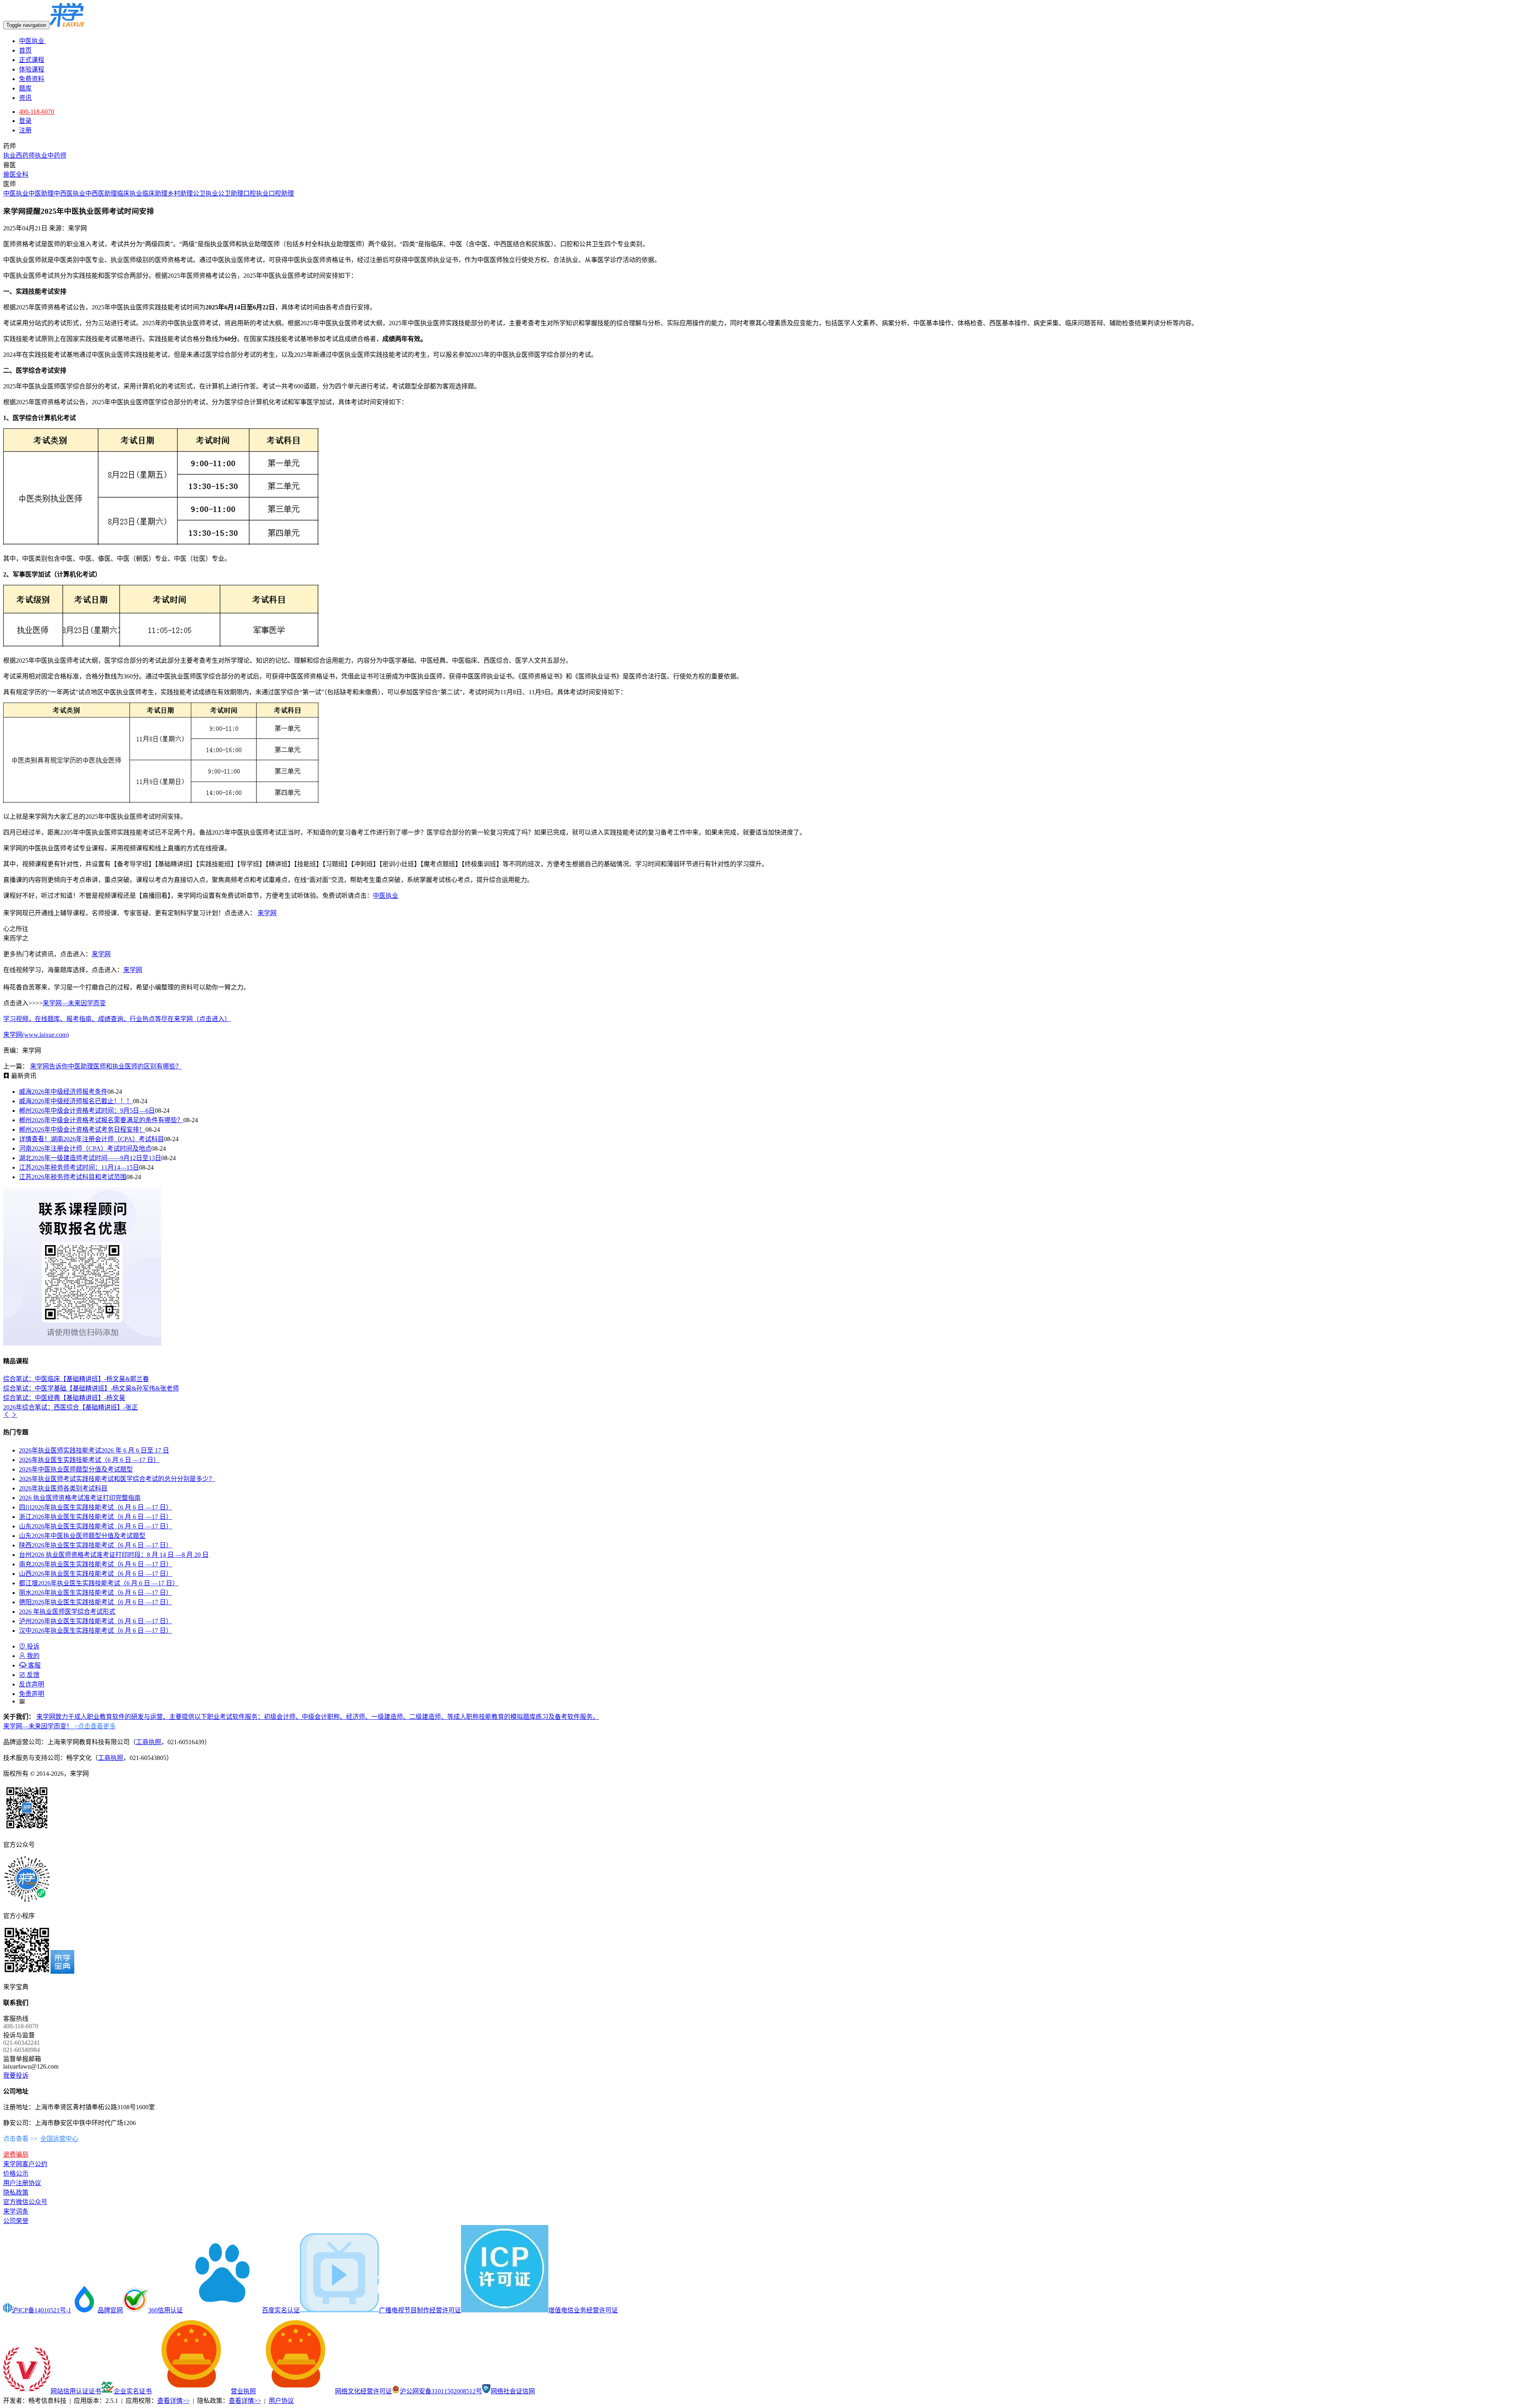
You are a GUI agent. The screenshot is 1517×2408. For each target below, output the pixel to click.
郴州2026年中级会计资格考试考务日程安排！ (82, 1130)
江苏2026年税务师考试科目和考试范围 (73, 1177)
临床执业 (130, 193)
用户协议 (281, 2401)
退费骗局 (16, 2155)
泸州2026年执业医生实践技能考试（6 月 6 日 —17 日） (96, 1621)
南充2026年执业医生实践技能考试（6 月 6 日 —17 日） (96, 1564)
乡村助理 (180, 193)
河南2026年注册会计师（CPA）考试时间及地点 (85, 1148)
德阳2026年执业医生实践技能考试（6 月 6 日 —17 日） (96, 1602)
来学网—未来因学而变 (74, 1003)
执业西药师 (19, 155)
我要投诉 (16, 2075)
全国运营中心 (59, 2139)
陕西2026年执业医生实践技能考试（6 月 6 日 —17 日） (96, 1545)
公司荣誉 (16, 2221)
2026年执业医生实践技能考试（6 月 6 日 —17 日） (89, 1460)
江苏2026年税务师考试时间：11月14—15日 (79, 1167)
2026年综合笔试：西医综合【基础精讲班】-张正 (71, 1407)
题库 (25, 88)
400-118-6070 (37, 112)
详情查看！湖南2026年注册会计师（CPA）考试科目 (91, 1139)
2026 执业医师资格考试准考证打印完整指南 (80, 1498)
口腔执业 (256, 193)
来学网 (267, 913)
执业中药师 (51, 155)
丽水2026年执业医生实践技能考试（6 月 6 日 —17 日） (96, 1593)
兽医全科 (16, 174)
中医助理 (41, 193)
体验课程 (32, 69)
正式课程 (32, 60)
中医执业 (32, 41)
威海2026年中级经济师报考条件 (63, 1092)
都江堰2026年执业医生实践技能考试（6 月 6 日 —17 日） (99, 1583)
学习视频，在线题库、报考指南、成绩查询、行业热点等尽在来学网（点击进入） (117, 1019)
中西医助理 (101, 193)
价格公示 (16, 2173)
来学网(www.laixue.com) (36, 1035)
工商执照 (149, 1742)
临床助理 (155, 193)
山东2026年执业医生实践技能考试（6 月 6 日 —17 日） (96, 1526)
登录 (25, 121)
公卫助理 (231, 193)
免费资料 (32, 79)
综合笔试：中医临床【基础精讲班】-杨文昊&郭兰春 (76, 1379)
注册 (25, 130)
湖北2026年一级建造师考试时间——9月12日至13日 (90, 1158)
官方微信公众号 (25, 2202)
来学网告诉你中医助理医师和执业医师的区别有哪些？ (106, 1066)
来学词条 (16, 2211)
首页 (25, 50)
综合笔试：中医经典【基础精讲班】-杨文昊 (64, 1398)
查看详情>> (173, 2401)
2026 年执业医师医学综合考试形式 (67, 1612)
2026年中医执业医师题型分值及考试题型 (76, 1469)
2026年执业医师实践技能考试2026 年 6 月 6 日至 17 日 (94, 1450)
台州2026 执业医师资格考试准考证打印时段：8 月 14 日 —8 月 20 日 (114, 1555)
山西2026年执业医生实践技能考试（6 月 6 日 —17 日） (96, 1574)
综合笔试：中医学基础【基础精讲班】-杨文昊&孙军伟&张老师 (91, 1388)
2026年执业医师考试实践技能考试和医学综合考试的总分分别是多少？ (117, 1479)
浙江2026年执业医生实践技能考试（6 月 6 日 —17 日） (96, 1517)
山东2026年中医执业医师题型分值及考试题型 (82, 1536)
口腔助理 (281, 193)
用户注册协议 (22, 2183)
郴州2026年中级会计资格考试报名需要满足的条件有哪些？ (101, 1120)
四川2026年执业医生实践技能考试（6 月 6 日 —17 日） (96, 1507)
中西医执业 (70, 193)
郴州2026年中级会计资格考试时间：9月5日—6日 (87, 1111)
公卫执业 (205, 193)
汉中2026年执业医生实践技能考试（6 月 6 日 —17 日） (96, 1631)
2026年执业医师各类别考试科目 (63, 1488)
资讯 (25, 98)
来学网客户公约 (25, 2164)
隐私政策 (16, 2192)
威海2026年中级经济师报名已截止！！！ (76, 1101)
